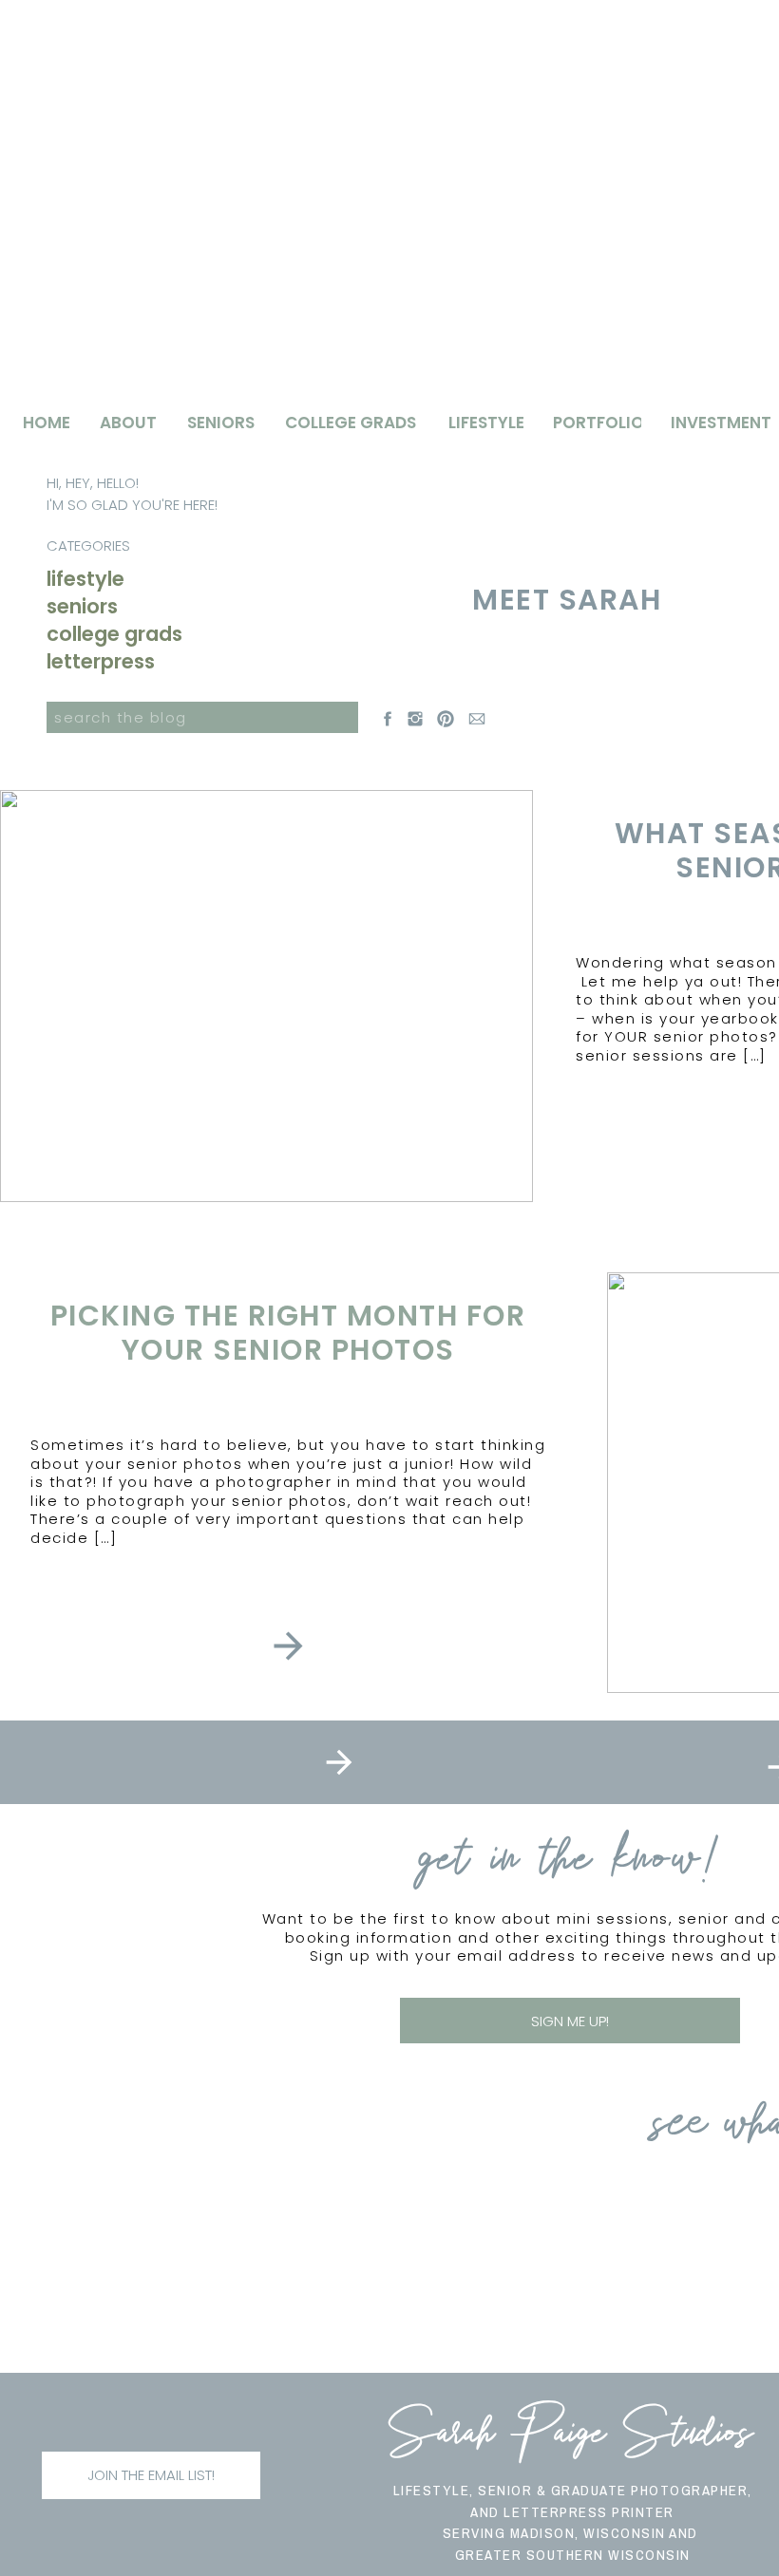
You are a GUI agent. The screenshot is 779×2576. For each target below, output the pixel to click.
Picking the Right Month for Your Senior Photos (288, 1333)
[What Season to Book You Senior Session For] (266, 996)
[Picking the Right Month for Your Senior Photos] (288, 1646)
